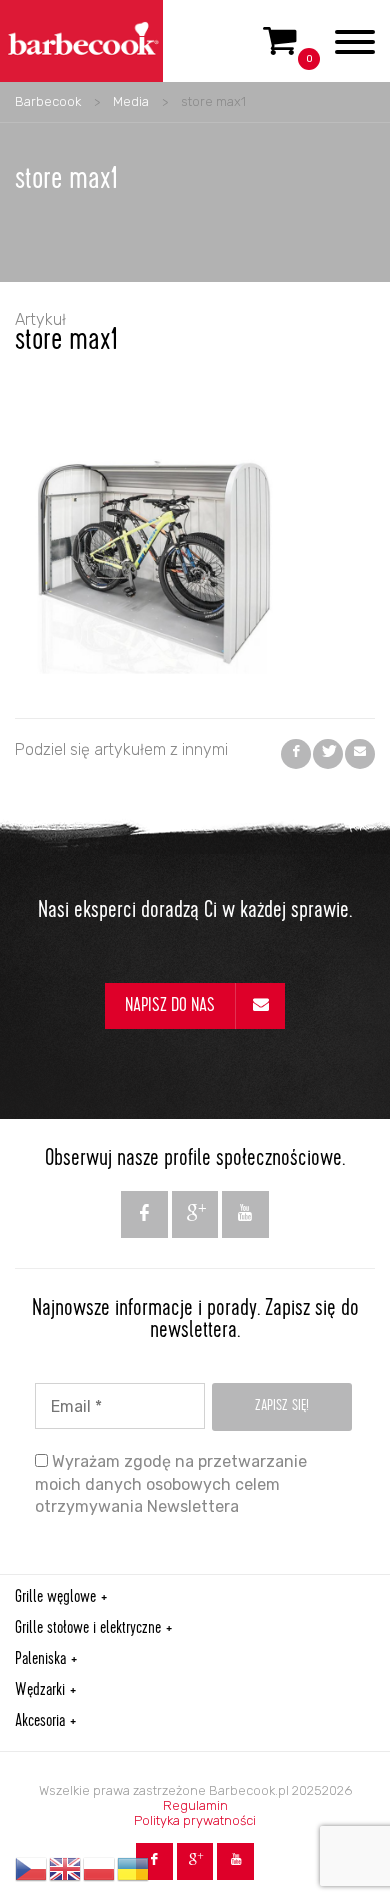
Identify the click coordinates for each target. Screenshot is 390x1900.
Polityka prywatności (195, 1820)
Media (131, 101)
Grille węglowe (55, 1598)
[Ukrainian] (134, 1869)
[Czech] (32, 1869)
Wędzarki (40, 1691)
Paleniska (40, 1660)
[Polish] (100, 1869)
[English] (66, 1869)
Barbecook (48, 101)
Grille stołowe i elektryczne (88, 1629)
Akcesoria (40, 1722)
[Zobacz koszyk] (280, 49)
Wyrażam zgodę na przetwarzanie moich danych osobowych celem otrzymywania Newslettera (171, 1484)
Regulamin (195, 1805)
